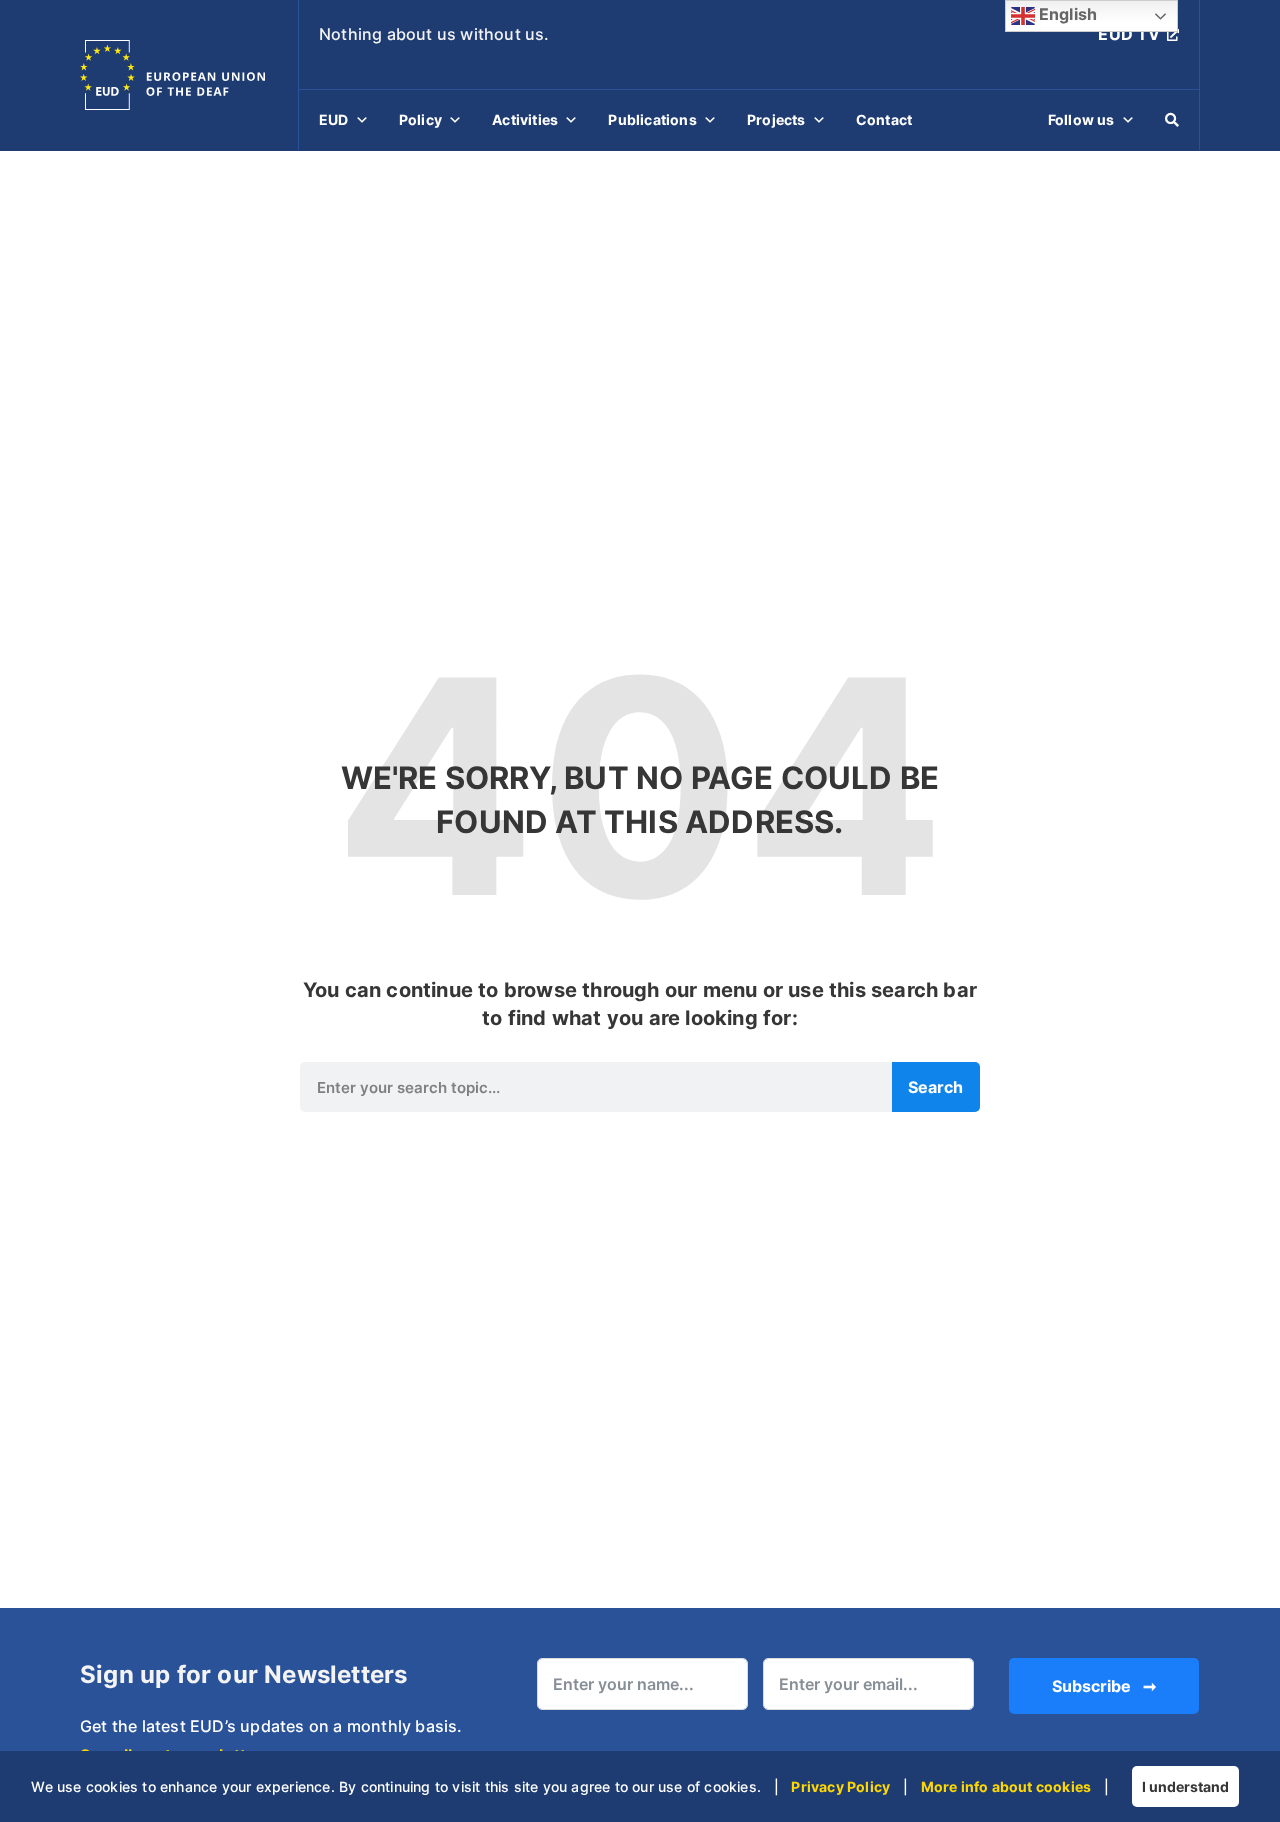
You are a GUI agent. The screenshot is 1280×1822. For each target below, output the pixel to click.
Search (935, 1087)
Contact (884, 119)
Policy (420, 119)
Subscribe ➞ (1104, 1686)
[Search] (1172, 120)
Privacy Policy (840, 1786)
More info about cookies (1006, 1786)
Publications (652, 119)
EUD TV (1129, 34)
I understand (1185, 1786)
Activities (525, 119)
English (1066, 14)
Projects (776, 119)
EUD (334, 119)
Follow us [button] (1081, 119)
